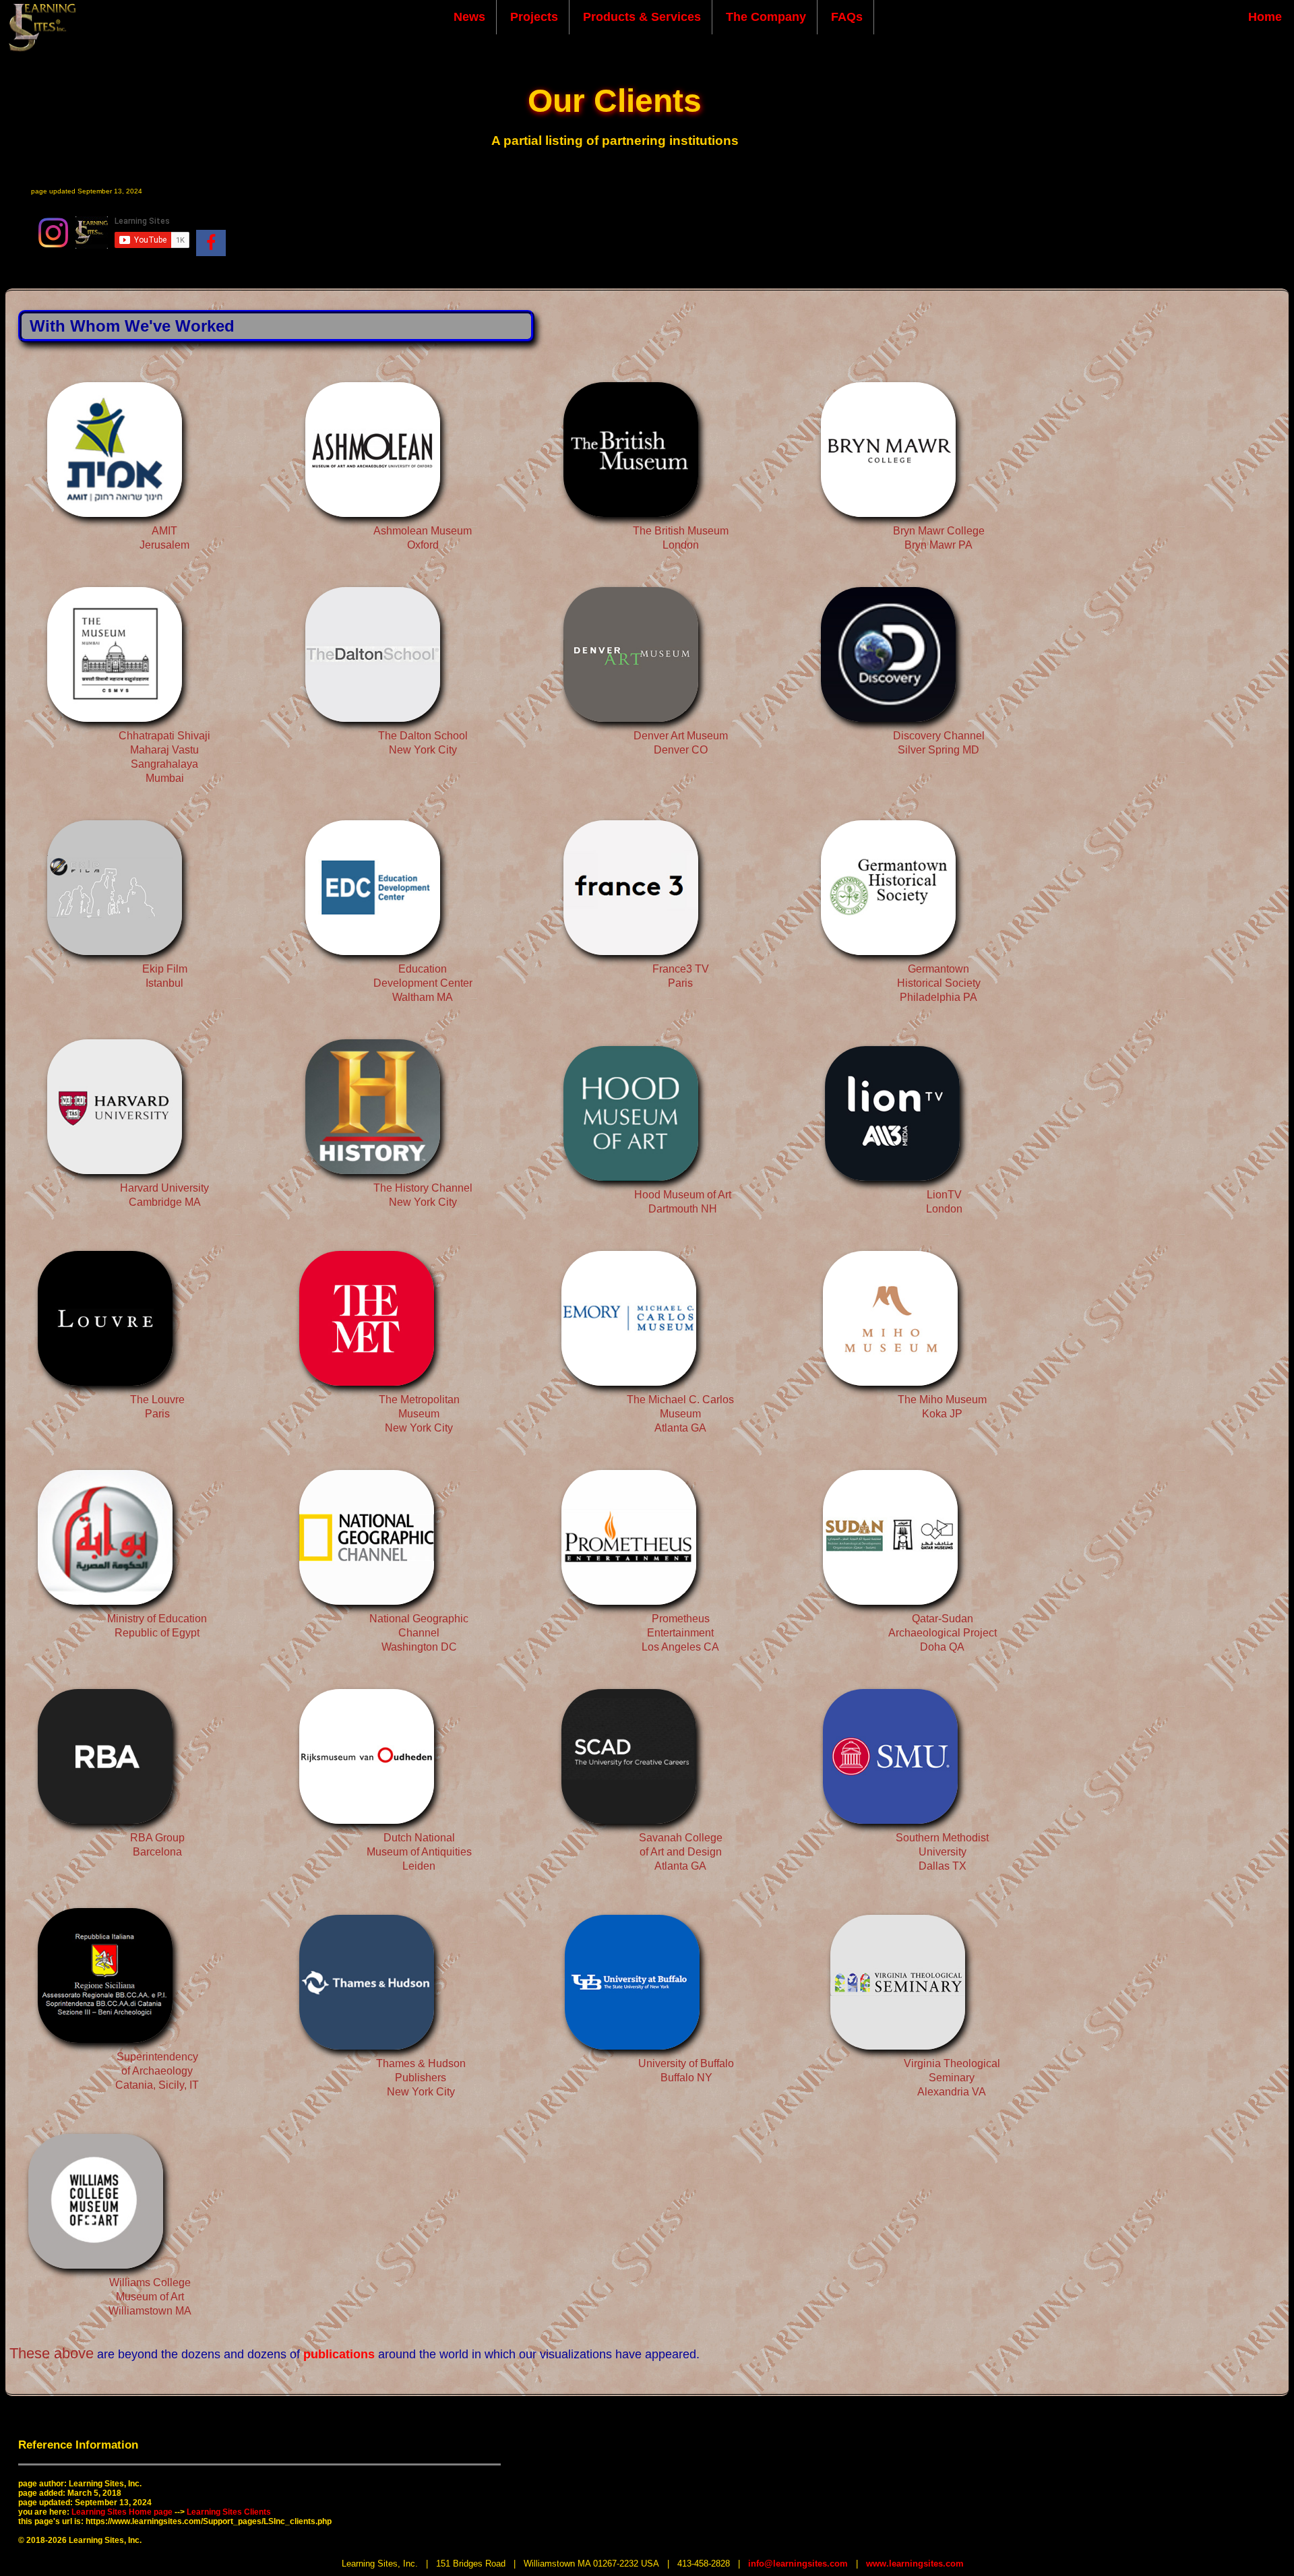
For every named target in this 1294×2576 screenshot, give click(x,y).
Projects (534, 17)
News (469, 17)
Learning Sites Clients (229, 2512)
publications (339, 2354)
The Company (766, 17)
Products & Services (642, 17)
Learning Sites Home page (122, 2512)
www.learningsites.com (915, 2564)
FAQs (847, 17)
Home (1265, 17)
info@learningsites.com (798, 2564)
